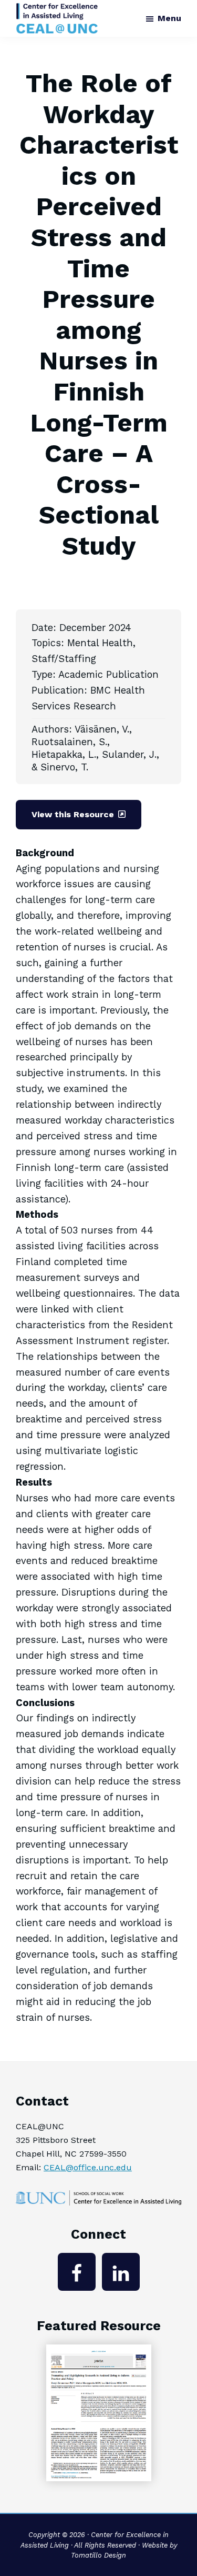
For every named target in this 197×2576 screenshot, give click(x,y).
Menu (169, 18)
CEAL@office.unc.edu (88, 2167)
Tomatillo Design (98, 2555)
